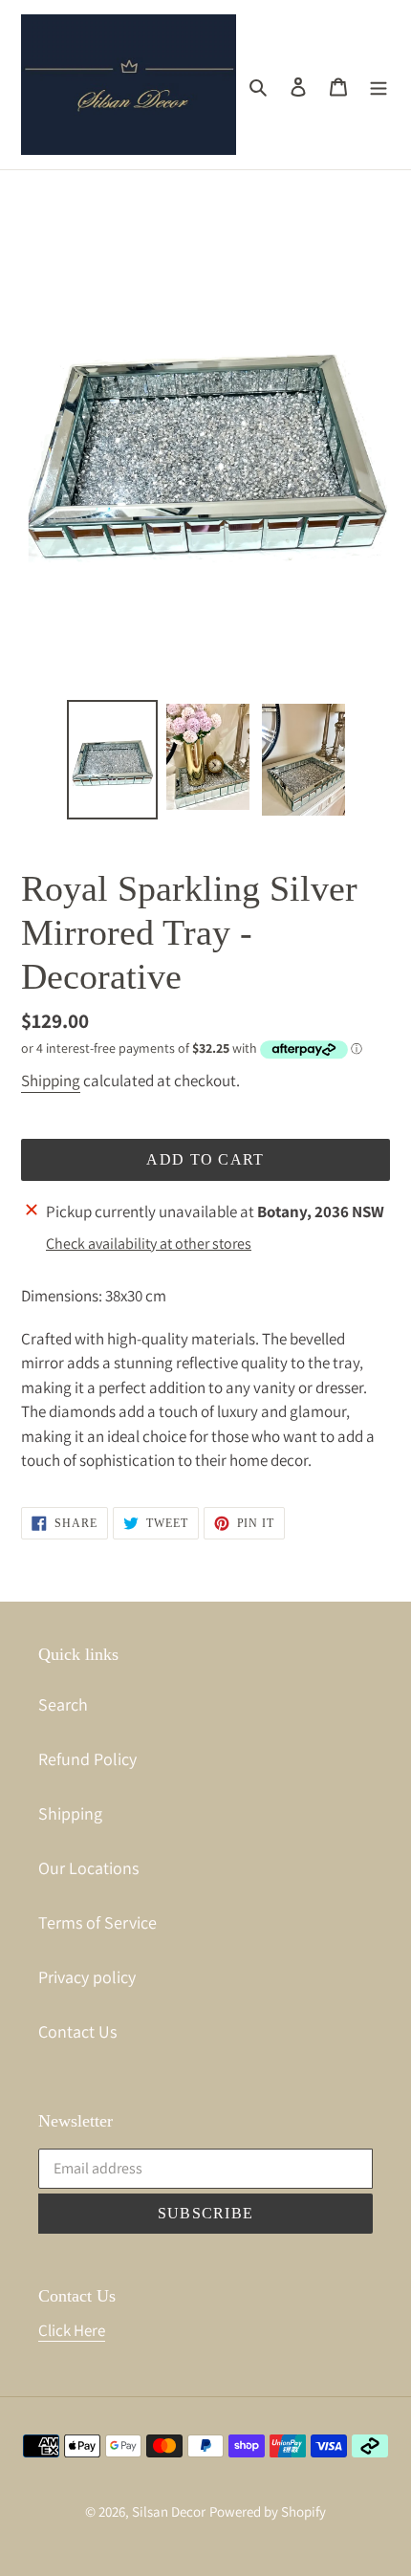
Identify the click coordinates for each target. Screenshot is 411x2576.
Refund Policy (87, 1759)
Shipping (51, 1081)
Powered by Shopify (268, 2511)
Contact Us (77, 2031)
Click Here (72, 2330)
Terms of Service (97, 1922)
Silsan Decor (169, 2511)
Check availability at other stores (149, 1244)
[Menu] (379, 85)
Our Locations (88, 1868)
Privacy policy (87, 1977)
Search (63, 1704)
